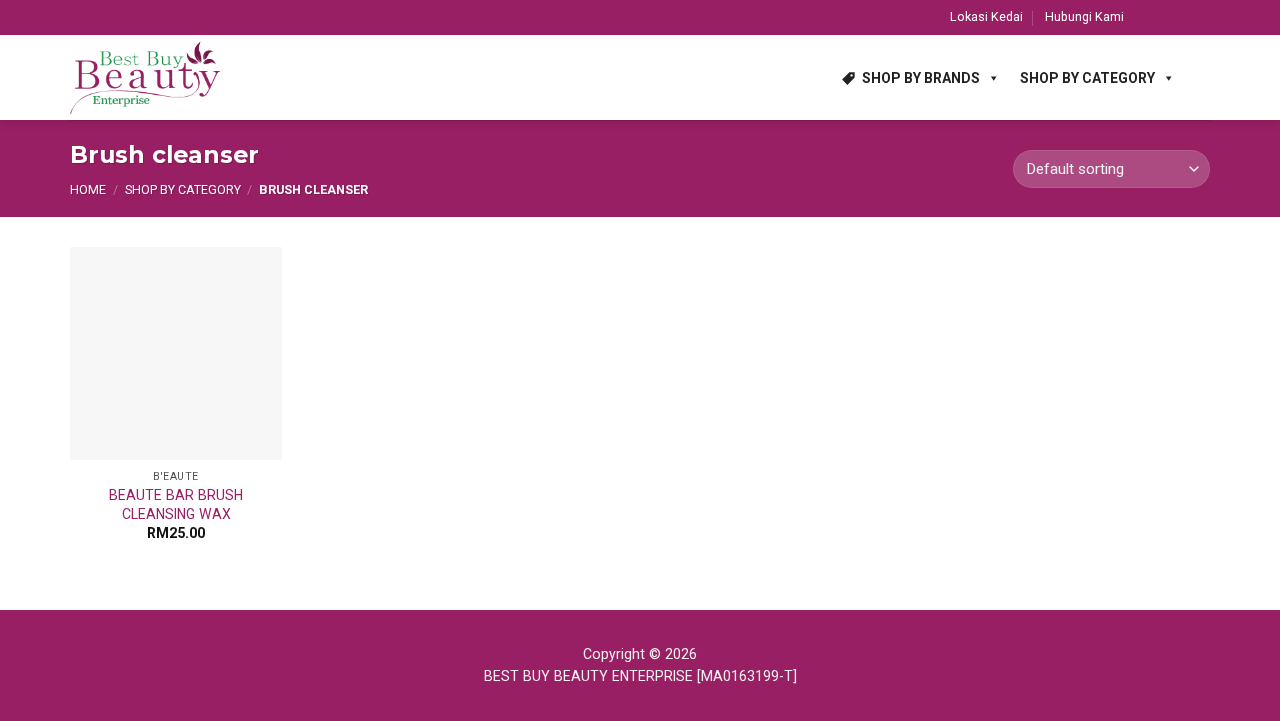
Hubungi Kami (1084, 16)
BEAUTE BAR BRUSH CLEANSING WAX (176, 504)
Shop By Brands (921, 78)
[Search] (1202, 77)
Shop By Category (1087, 78)
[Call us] (1201, 16)
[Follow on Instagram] (1163, 16)
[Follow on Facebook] (1144, 16)
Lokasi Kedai (986, 16)
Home (88, 189)
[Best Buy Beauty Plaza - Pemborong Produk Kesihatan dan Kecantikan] (145, 78)
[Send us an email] (1182, 16)
